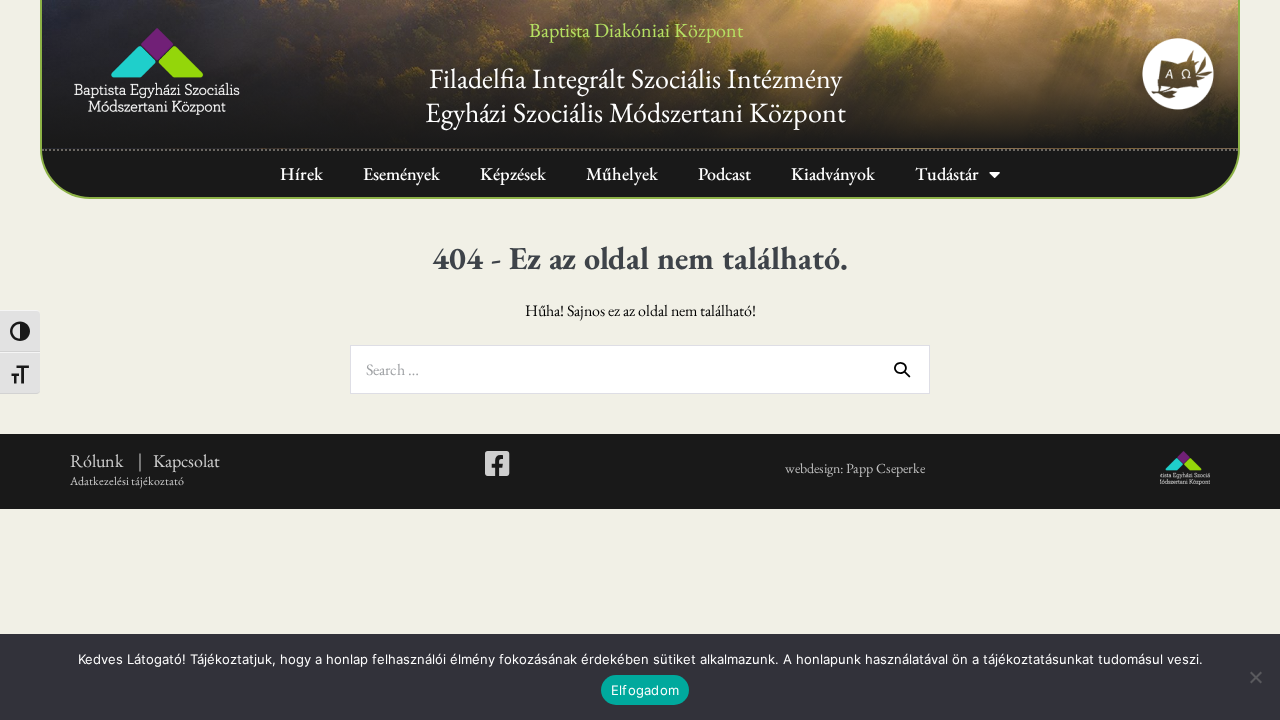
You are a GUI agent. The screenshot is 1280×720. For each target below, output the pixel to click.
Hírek (301, 173)
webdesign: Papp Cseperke (855, 468)
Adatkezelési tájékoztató (127, 481)
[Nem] (1255, 677)
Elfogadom (645, 690)
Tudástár (947, 173)
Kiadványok (833, 173)
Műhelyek (622, 173)
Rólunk (98, 460)
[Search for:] (640, 369)
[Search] (902, 369)
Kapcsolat (186, 460)
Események (401, 173)
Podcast (724, 173)
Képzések (513, 173)
